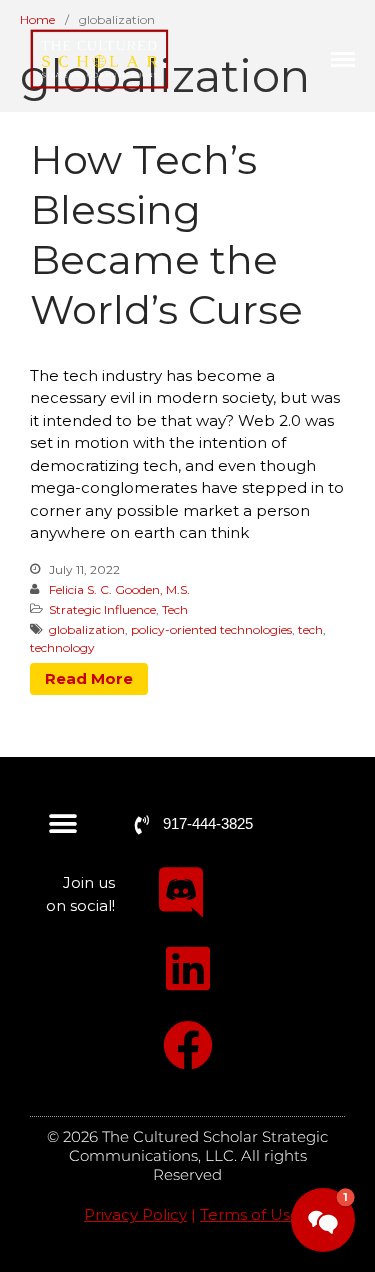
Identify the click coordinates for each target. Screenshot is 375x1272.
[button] (62, 824)
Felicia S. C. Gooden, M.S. (119, 589)
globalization (87, 629)
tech (310, 629)
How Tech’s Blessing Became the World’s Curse (166, 234)
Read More (89, 678)
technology (62, 647)
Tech (175, 609)
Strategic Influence (102, 609)
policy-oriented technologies (211, 629)
